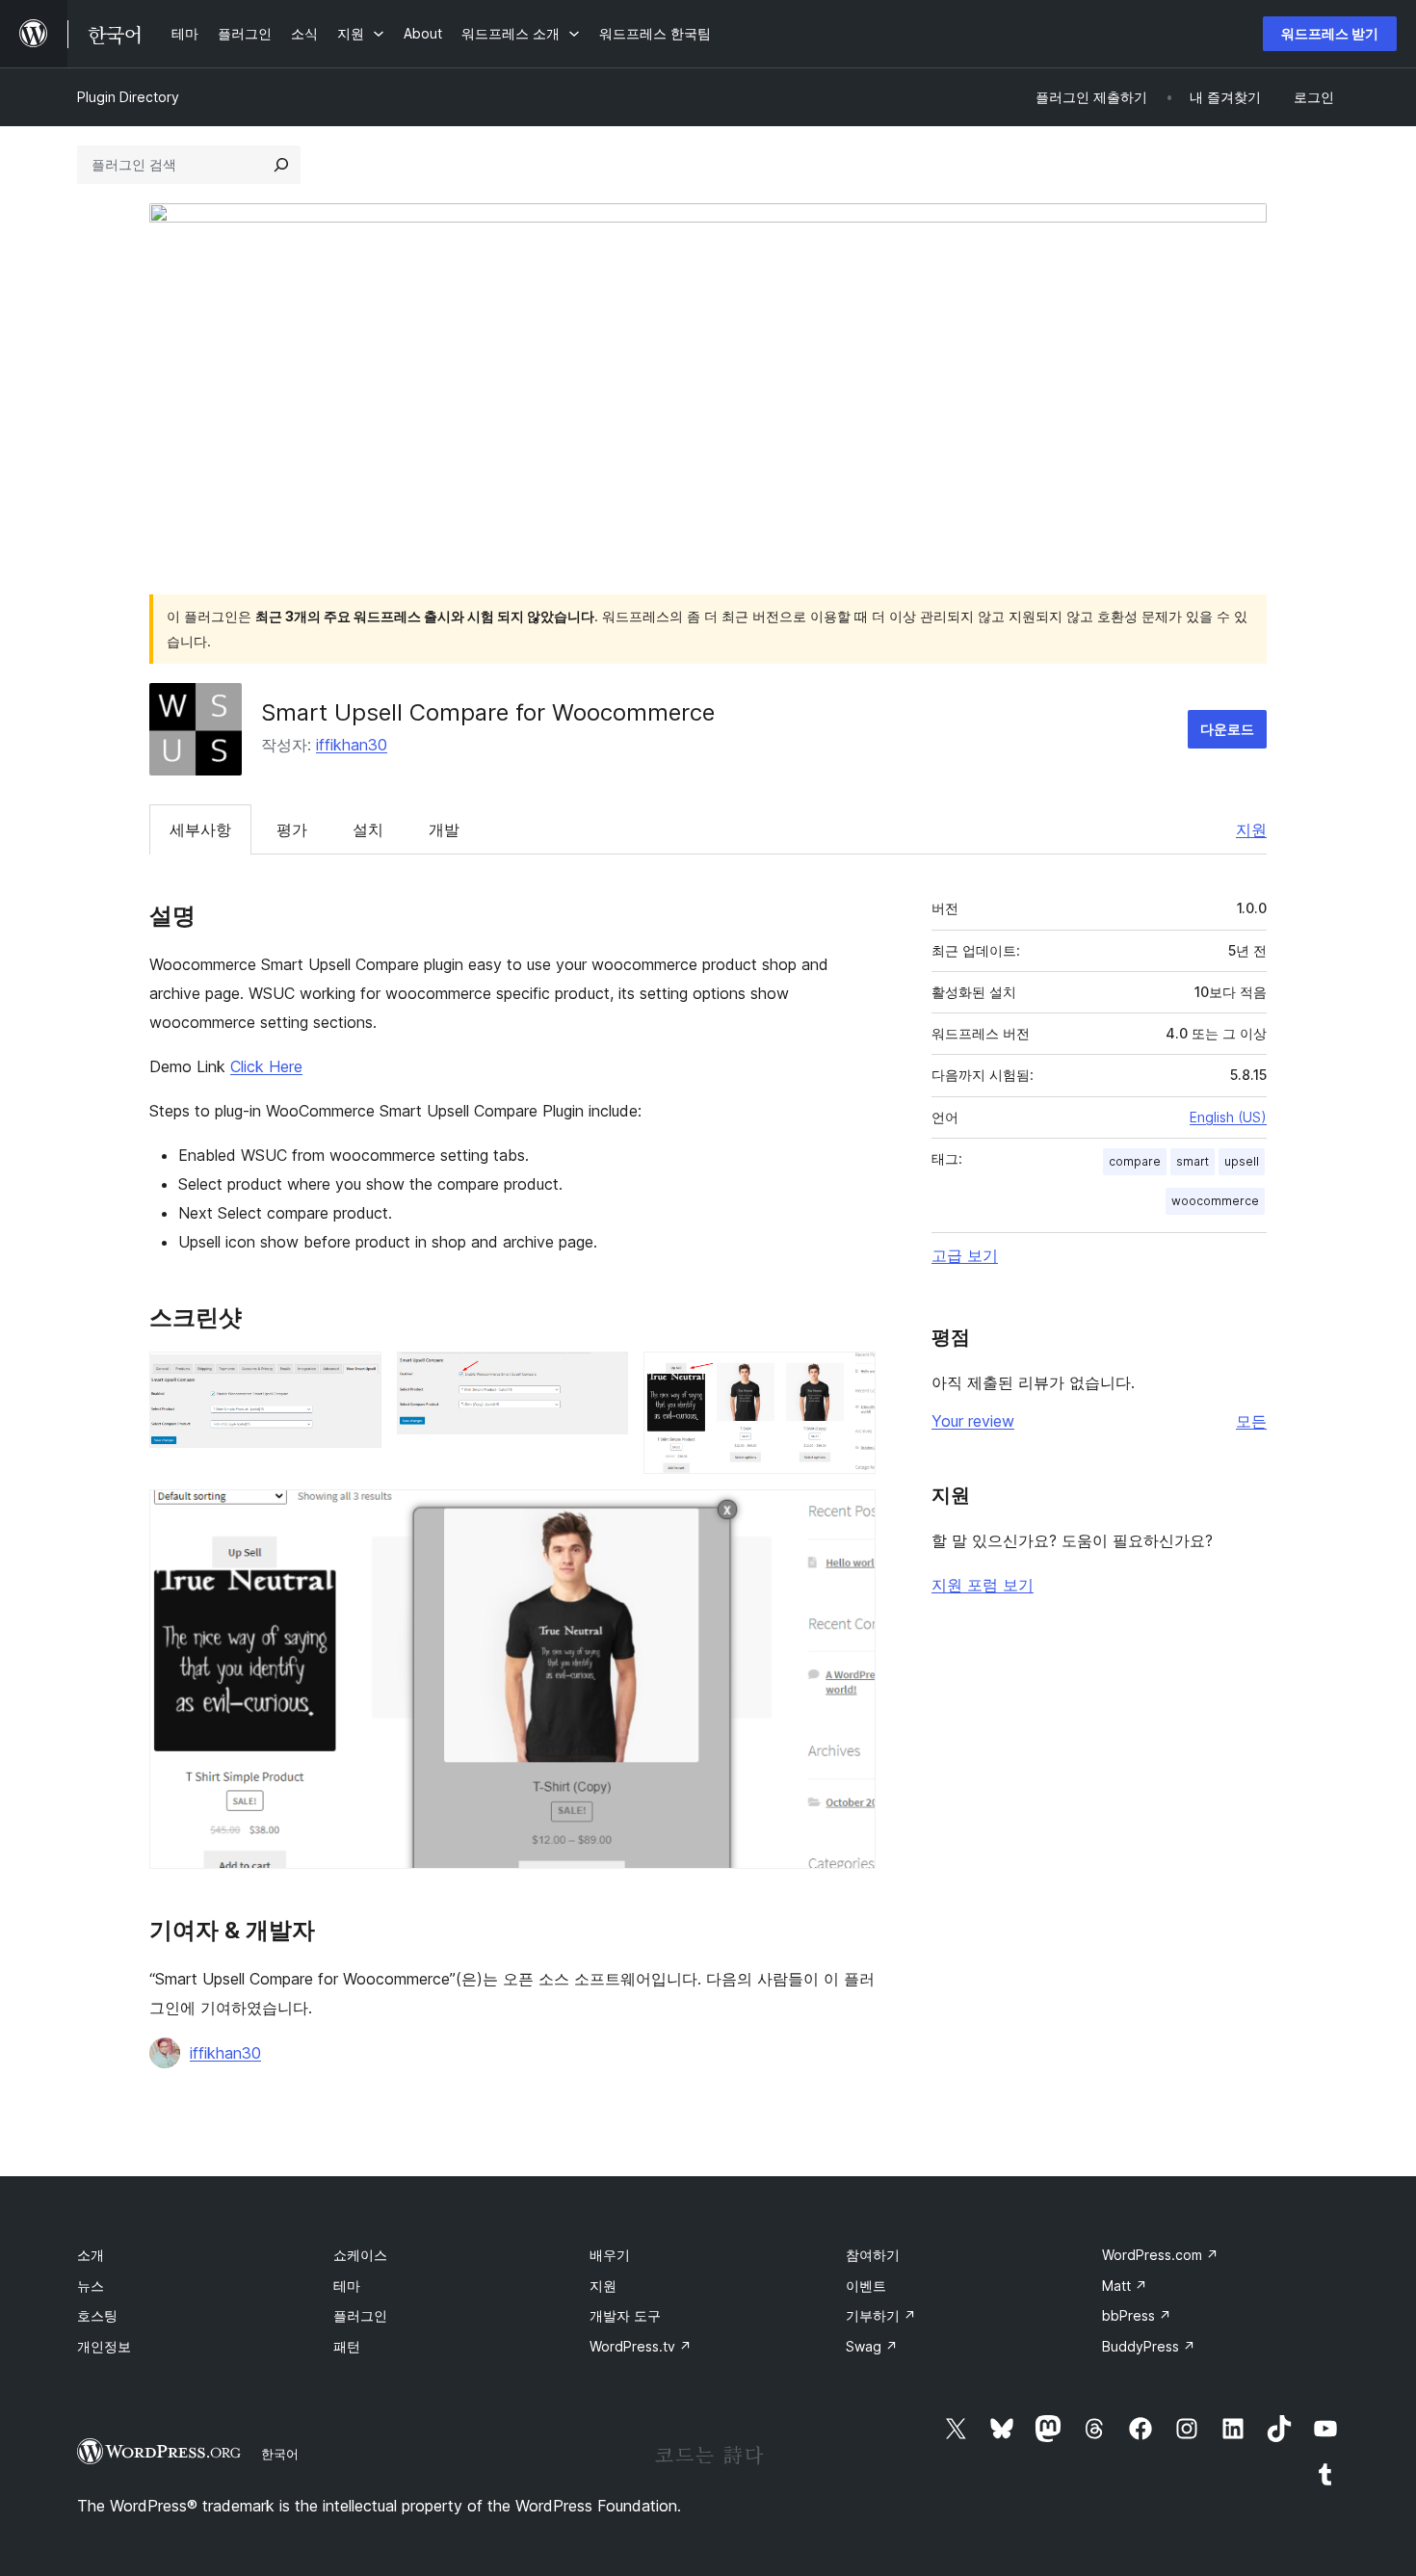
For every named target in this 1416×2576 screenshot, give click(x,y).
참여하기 (873, 2255)
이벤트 (866, 2286)
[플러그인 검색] (281, 165)
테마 (347, 2286)
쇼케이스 (360, 2255)
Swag (872, 2346)
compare (1135, 1161)
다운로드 (1227, 729)
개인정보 (104, 2346)
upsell (1242, 1161)
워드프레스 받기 (1330, 33)
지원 (1251, 829)
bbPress (1137, 2315)
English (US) (1228, 1117)
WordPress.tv (641, 2346)
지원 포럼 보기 (983, 1585)
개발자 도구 (625, 2315)
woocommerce (1215, 1201)
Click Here (266, 1066)
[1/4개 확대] (355, 1378)
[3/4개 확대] (850, 1378)
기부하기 (881, 2315)
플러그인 (360, 2315)
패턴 (347, 2346)
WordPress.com (1160, 2255)
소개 (91, 2255)
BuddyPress (1149, 2346)
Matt (1125, 2286)
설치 (368, 829)
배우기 (610, 2255)
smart (1193, 1161)
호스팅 (97, 2315)
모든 (1251, 1421)
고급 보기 (965, 1255)
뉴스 (91, 2286)
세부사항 (200, 829)
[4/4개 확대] (850, 1515)
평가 (292, 829)
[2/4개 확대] (602, 1378)
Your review (973, 1421)
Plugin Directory (128, 97)
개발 (444, 829)
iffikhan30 (352, 745)
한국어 (280, 2454)
